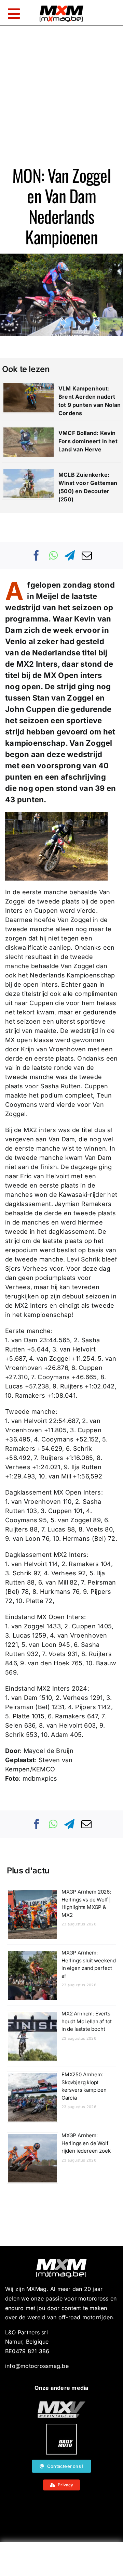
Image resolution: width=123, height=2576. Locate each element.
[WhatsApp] (53, 555)
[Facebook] (37, 555)
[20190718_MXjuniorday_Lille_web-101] (61, 2404)
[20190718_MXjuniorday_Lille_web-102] (61, 2426)
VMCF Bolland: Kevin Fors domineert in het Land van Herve (88, 441)
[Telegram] (70, 555)
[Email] (87, 555)
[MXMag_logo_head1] (61, 7)
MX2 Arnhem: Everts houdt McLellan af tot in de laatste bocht (87, 2021)
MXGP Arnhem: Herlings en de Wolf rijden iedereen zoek (86, 2143)
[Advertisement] (61, 2561)
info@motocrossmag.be (37, 2366)
